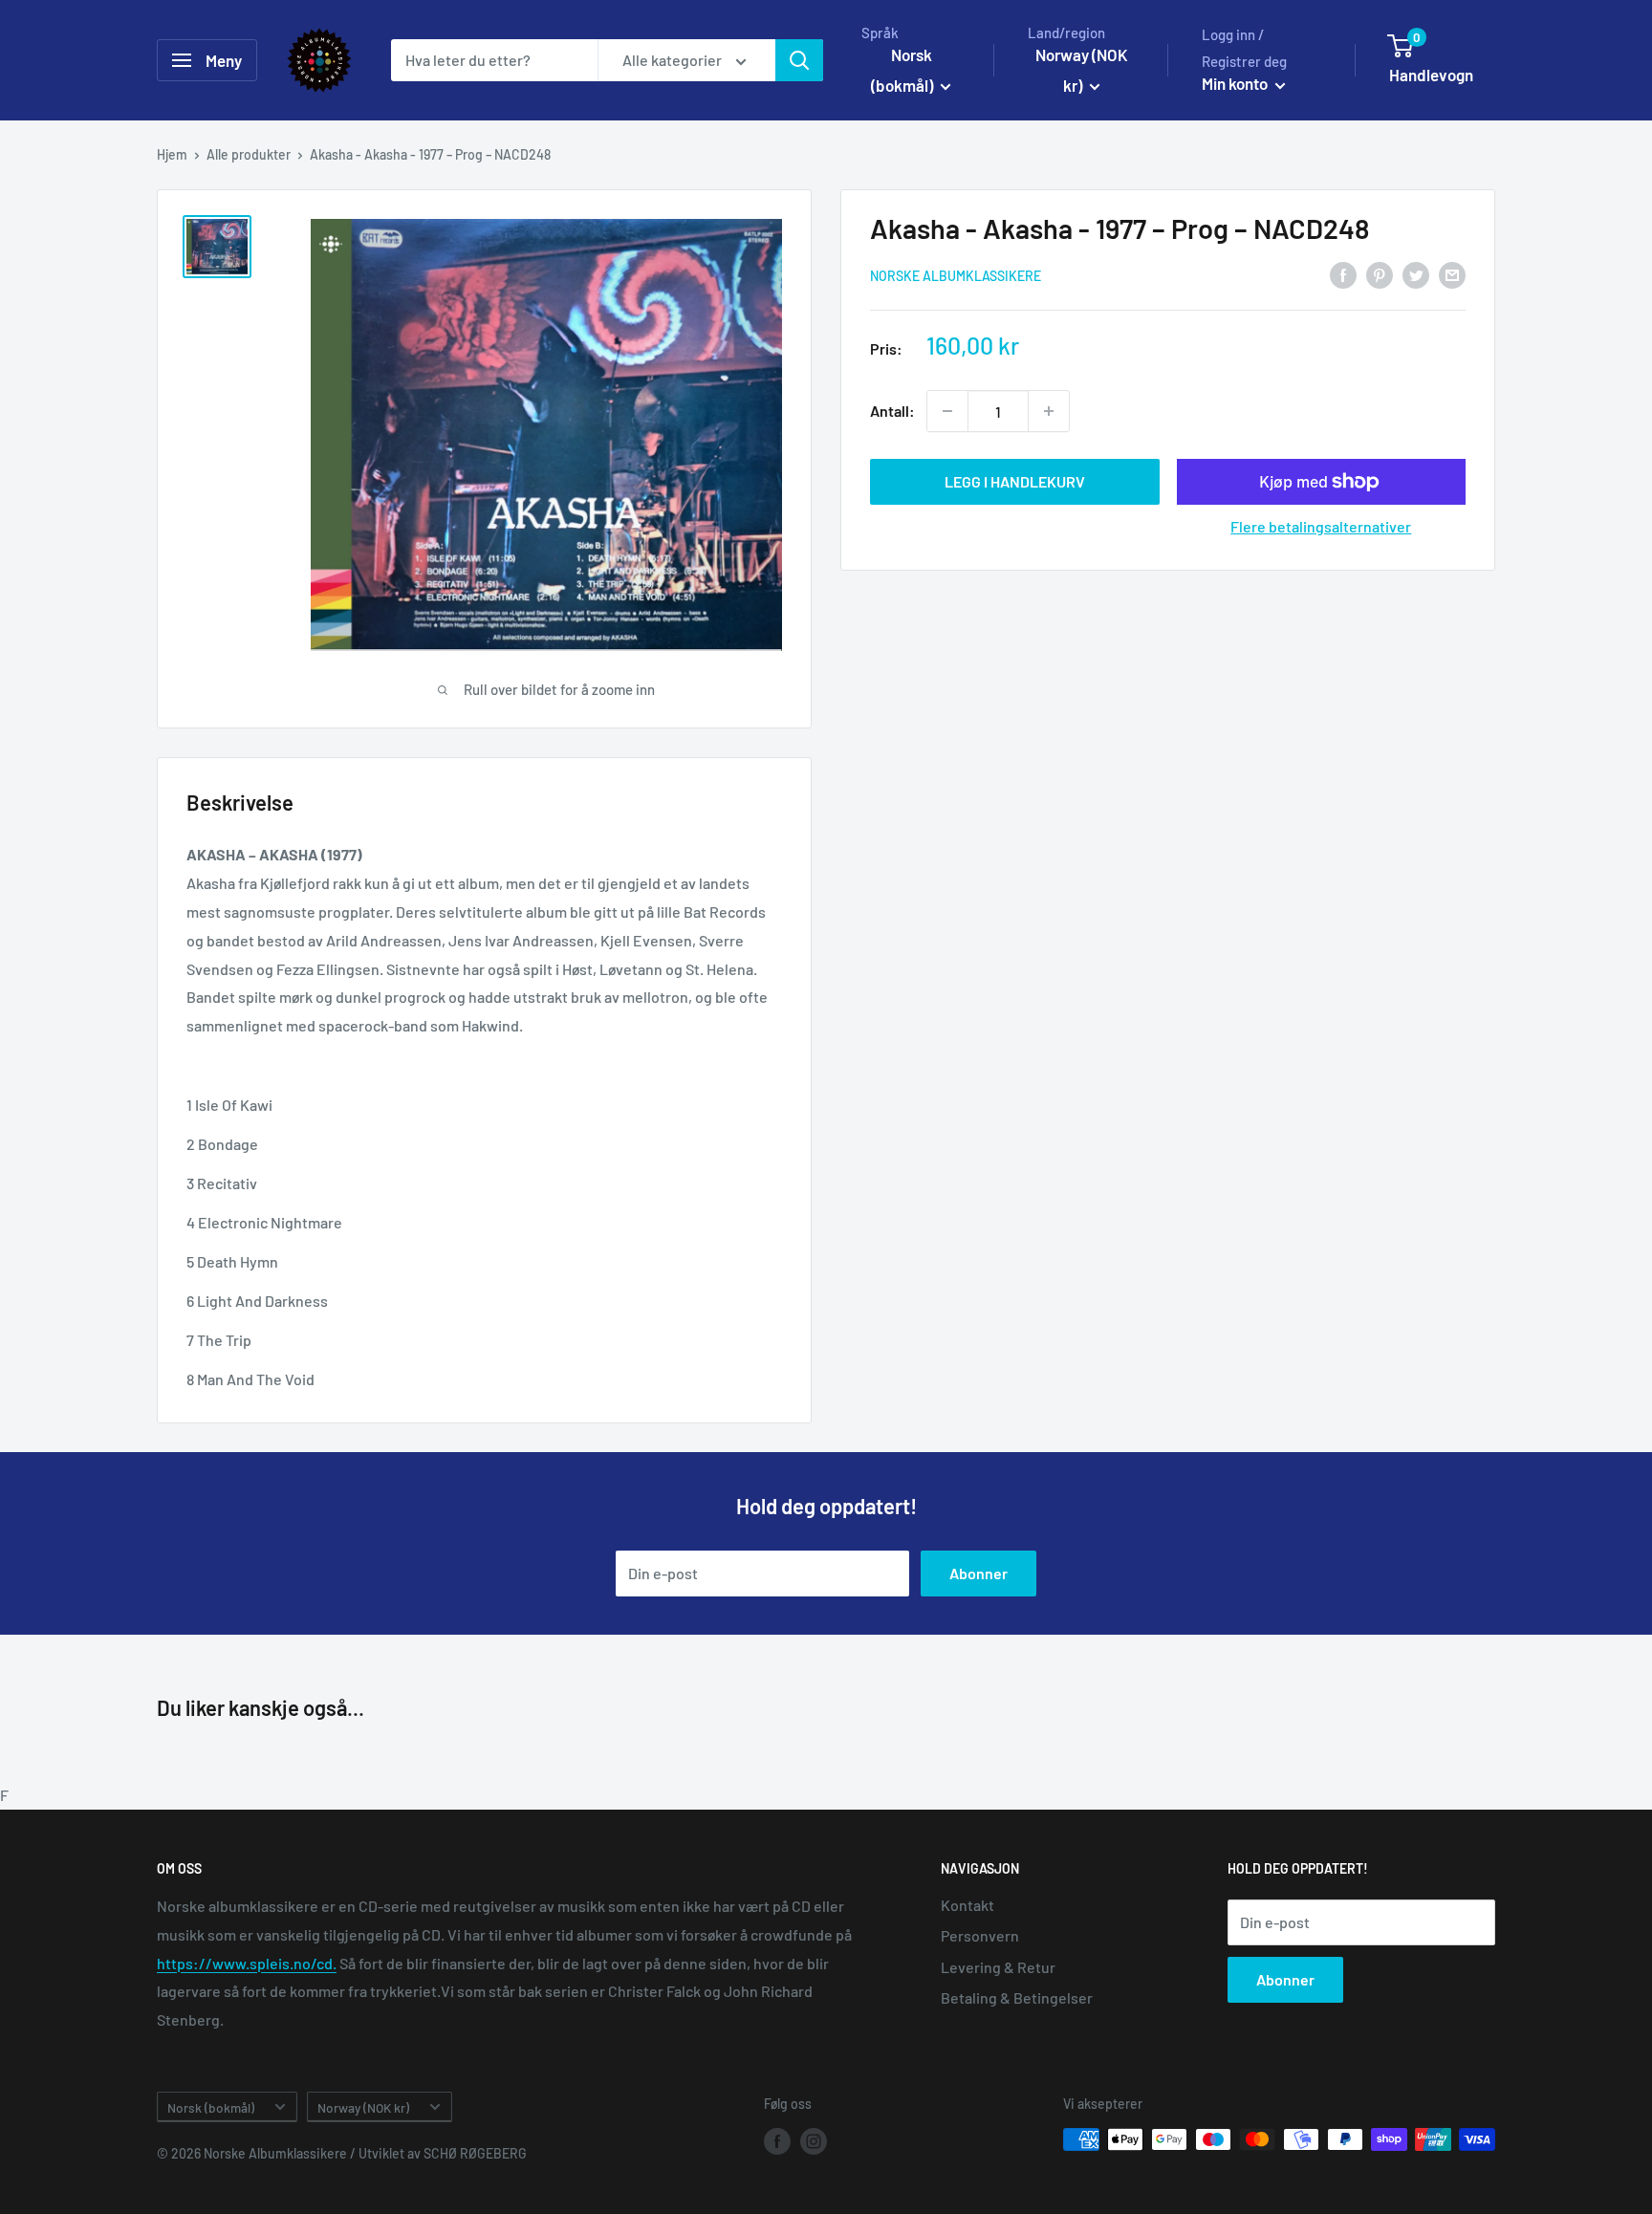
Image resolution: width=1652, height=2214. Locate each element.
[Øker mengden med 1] (1049, 411)
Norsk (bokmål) (211, 2107)
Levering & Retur (998, 1967)
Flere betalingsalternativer (1321, 526)
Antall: (892, 411)
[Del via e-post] (1452, 275)
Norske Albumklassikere (956, 276)
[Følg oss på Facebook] (777, 2141)
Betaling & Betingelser (1017, 1997)
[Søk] (799, 60)
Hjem (172, 154)
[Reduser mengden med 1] (947, 411)
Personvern (980, 1935)
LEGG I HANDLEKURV (1015, 481)
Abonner (978, 1573)
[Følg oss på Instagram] (814, 2141)
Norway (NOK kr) (363, 2107)
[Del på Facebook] (1343, 275)
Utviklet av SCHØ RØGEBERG (443, 2153)
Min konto (1236, 83)
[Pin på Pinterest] (1380, 275)
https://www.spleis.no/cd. (247, 1963)
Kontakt (967, 1905)
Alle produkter (249, 154)
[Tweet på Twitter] (1416, 275)
